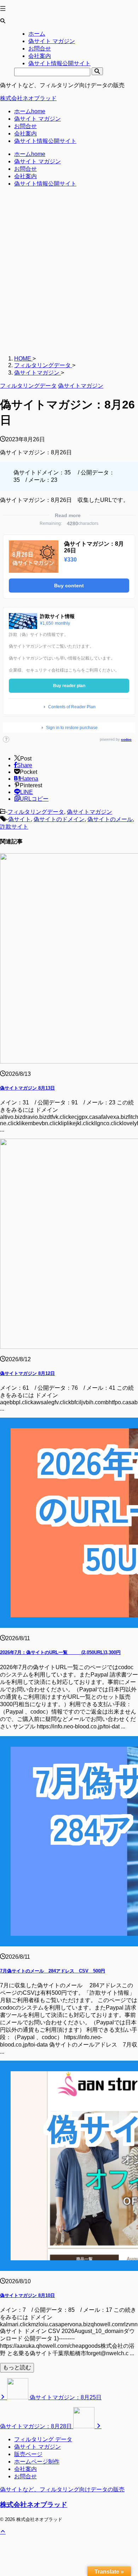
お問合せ (25, 126)
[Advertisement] (69, 275)
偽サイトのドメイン (59, 819)
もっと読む (17, 2367)
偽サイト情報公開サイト (45, 141)
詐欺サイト (14, 827)
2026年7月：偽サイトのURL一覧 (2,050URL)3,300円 (60, 1652)
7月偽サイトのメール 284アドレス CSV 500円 (53, 1971)
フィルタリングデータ (36, 812)
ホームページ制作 (37, 2462)
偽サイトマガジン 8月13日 (27, 1088)
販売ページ (28, 2454)
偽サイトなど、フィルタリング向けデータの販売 (62, 2489)
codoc (126, 740)
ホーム (30, 111)
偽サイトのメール (110, 819)
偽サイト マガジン (38, 119)
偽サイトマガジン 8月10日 (27, 2295)
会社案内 (25, 134)
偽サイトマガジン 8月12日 (27, 1373)
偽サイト (19, 819)
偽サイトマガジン (90, 812)
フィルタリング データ (43, 2439)
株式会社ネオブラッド (28, 98)
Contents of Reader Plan (72, 707)
